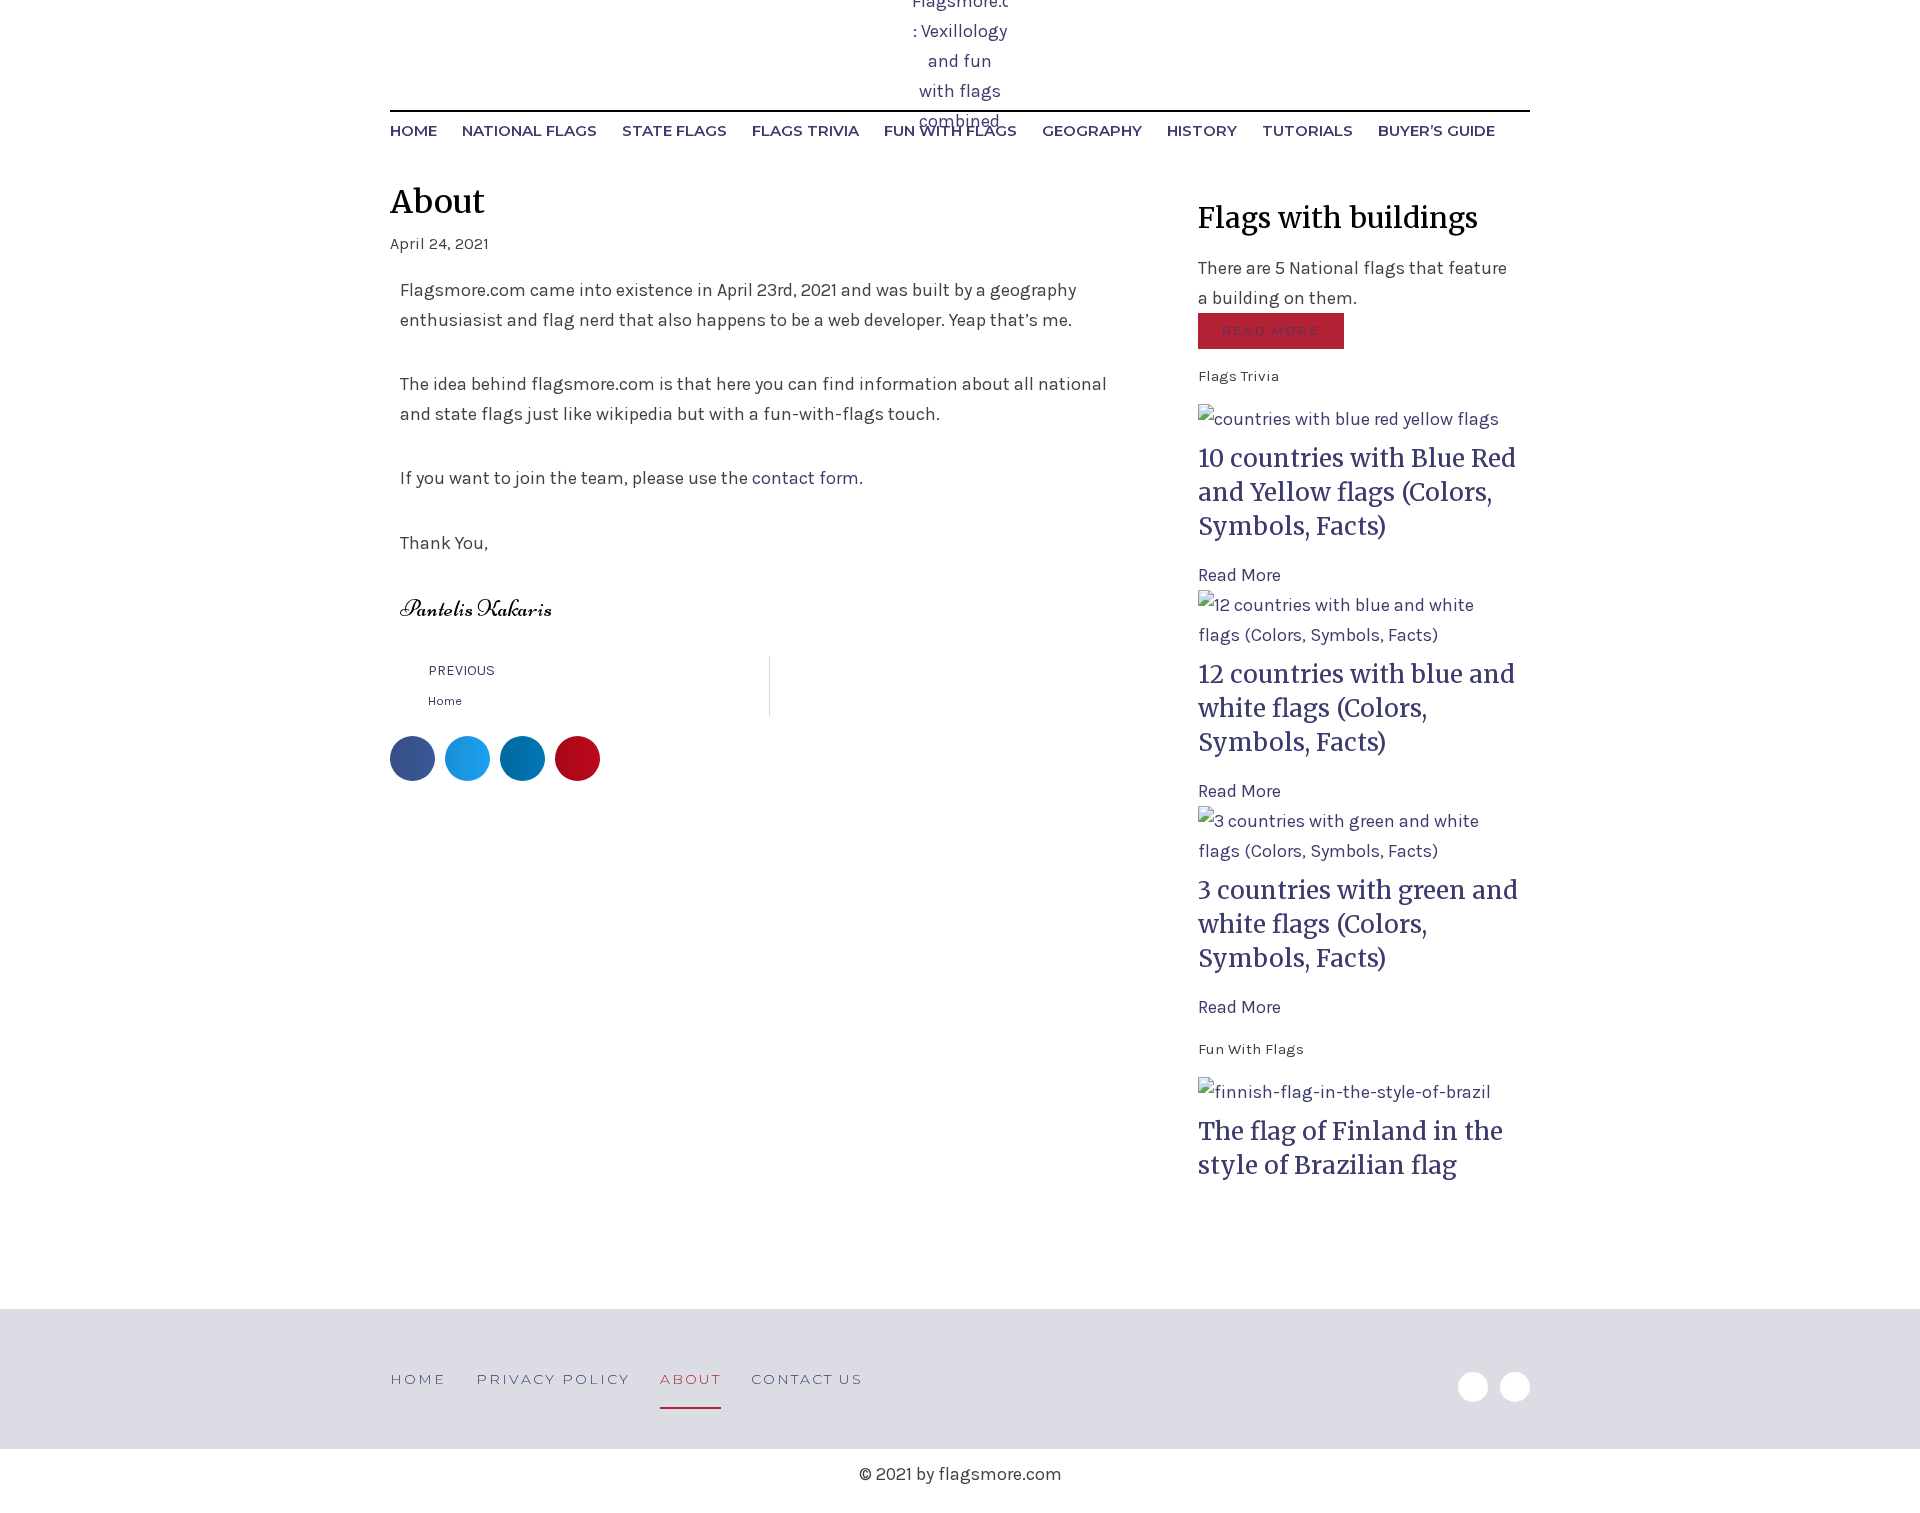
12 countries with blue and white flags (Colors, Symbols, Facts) (1356, 708)
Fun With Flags (950, 130)
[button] (412, 758)
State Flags (674, 130)
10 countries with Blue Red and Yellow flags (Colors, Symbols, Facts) (1357, 492)
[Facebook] (1515, 1387)
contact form (805, 478)
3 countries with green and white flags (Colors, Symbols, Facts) (1358, 924)
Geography (1092, 130)
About (690, 1379)
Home (413, 130)
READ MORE (1271, 330)
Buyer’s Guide (1436, 130)
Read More (1239, 575)
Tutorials (1307, 130)
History (1202, 130)
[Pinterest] (1473, 1387)
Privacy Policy (553, 1379)
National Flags (529, 130)
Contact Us (807, 1379)
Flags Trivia (805, 130)
